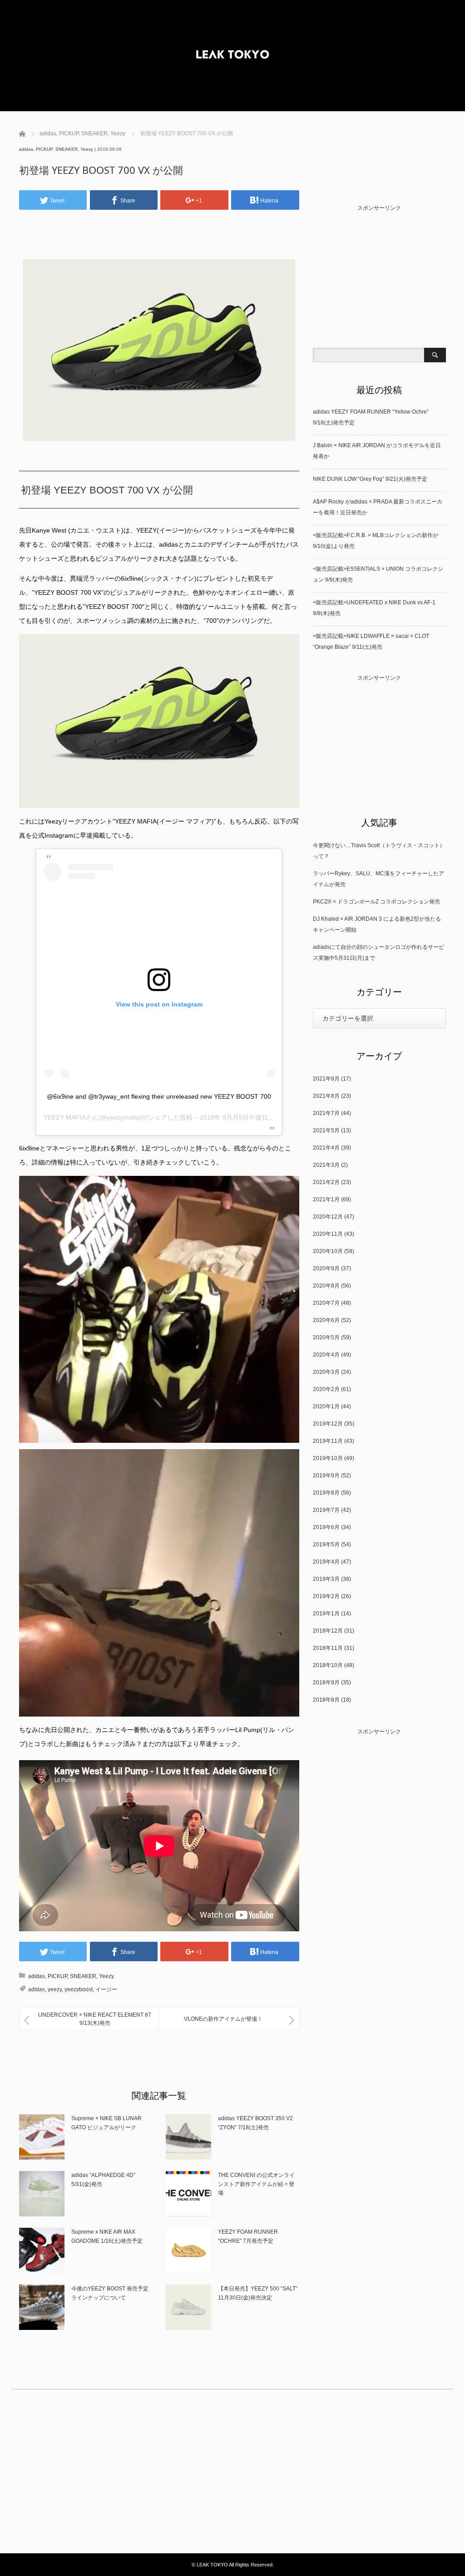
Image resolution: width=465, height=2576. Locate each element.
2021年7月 (326, 1113)
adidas (26, 149)
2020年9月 (326, 1268)
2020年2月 (326, 1389)
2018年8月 (326, 1700)
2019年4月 (326, 1562)
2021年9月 (326, 1079)
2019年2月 (326, 1596)
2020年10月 (328, 1251)
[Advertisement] (159, 228)
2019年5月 (326, 1545)
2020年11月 (328, 1234)
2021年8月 (326, 1096)
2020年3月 (326, 1372)
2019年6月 (326, 1527)
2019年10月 (328, 1458)
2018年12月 (328, 1631)
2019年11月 (328, 1441)
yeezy (55, 1989)
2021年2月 (326, 1182)
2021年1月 (326, 1199)
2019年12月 (328, 1424)
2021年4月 (326, 1148)
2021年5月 (326, 1130)
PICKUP (44, 149)
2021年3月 (326, 1165)
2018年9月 (326, 1683)
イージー (106, 1989)
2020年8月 (326, 1286)
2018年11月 (328, 1648)
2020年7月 (326, 1303)
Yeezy (87, 149)
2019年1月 (326, 1614)
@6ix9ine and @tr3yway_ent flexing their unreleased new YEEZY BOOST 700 (159, 1096)
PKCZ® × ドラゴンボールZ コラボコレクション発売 (376, 902)
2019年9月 (326, 1476)
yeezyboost (79, 1989)
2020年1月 (326, 1406)
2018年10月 (328, 1665)
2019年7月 (326, 1510)
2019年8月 (326, 1493)
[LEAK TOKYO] (232, 56)
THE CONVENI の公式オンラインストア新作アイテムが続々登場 (256, 2184)
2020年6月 (326, 1320)
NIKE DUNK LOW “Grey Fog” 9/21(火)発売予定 (370, 479)
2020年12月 (328, 1217)
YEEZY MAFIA (64, 1117)
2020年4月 (326, 1355)
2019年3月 (326, 1579)
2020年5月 (326, 1337)
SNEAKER (67, 149)
